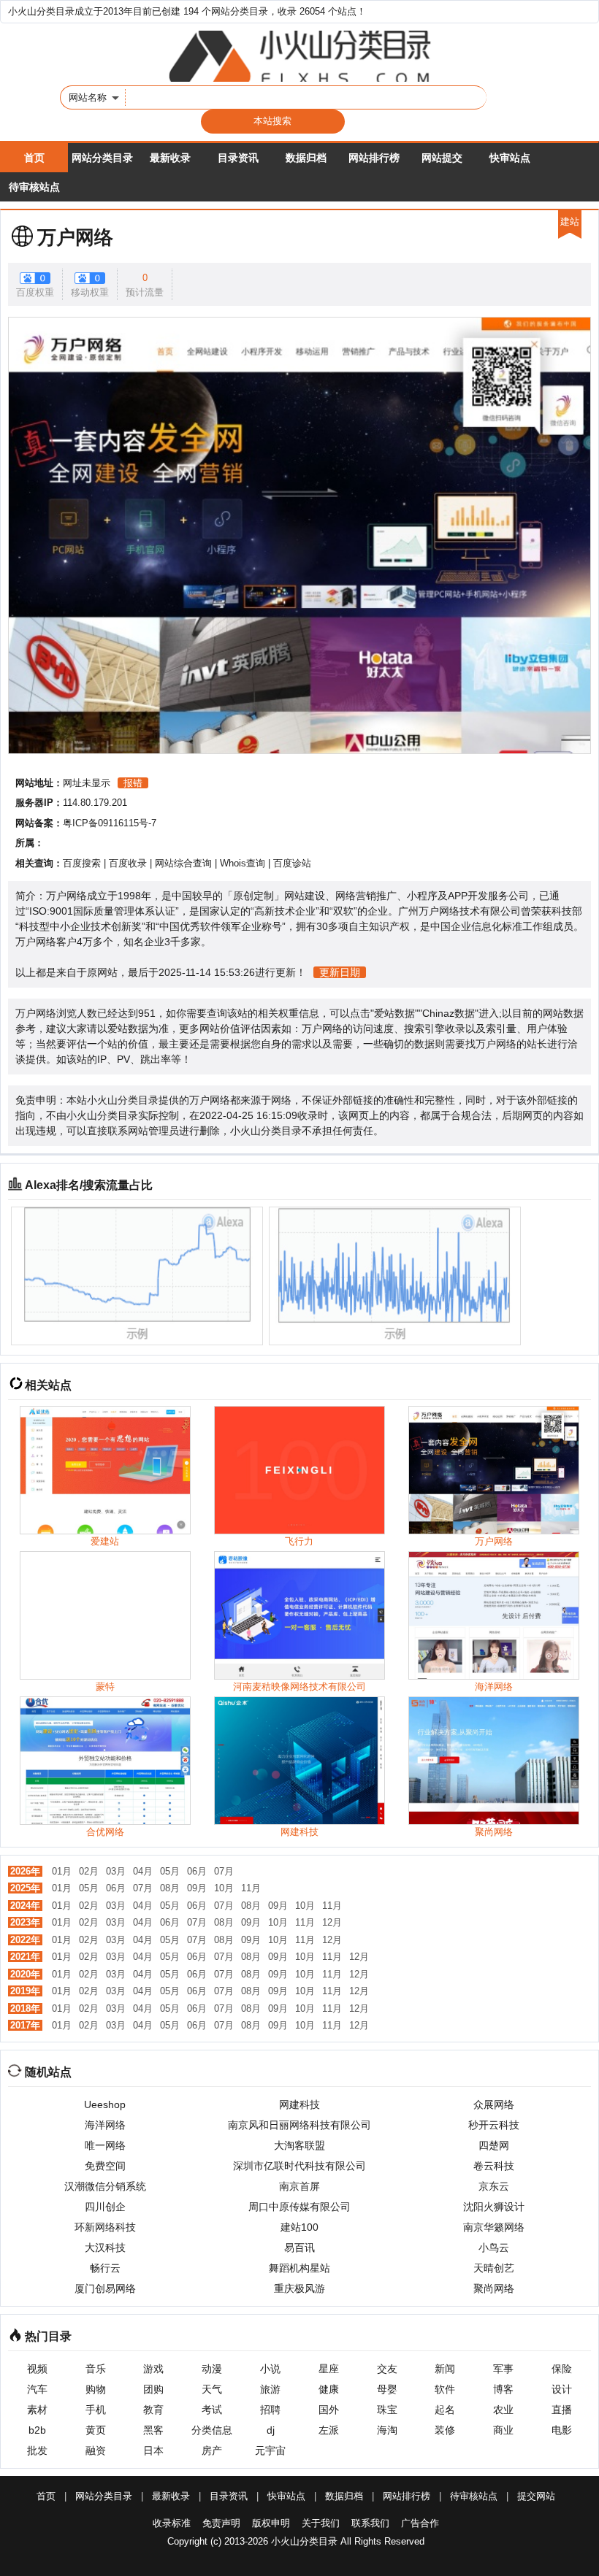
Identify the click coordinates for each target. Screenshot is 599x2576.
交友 (387, 2369)
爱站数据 (394, 1013)
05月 (170, 1871)
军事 (503, 2369)
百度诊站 (292, 863)
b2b (37, 2430)
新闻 (445, 2369)
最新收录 (170, 158)
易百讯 (299, 2248)
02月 (89, 1871)
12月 (332, 1922)
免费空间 (105, 2166)
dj (271, 2430)
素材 (37, 2410)
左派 (329, 2430)
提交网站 (536, 2496)
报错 (133, 783)
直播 (562, 2410)
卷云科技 (494, 2166)
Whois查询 (243, 863)
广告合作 (420, 2523)
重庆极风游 (299, 2288)
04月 (143, 1871)
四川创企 (105, 2207)
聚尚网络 (494, 2288)
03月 (116, 1871)
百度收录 (128, 863)
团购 (153, 2389)
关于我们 (321, 2523)
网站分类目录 (102, 158)
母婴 (387, 2389)
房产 (212, 2450)
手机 (96, 2410)
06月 (197, 1871)
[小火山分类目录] (299, 56)
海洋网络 (105, 2125)
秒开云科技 (494, 2125)
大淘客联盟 (299, 2145)
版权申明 (271, 2523)
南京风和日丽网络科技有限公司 (299, 2125)
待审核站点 (34, 187)
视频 (37, 2369)
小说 (270, 2369)
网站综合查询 (183, 863)
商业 (503, 2430)
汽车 (37, 2389)
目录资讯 (238, 158)
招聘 (270, 2410)
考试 (212, 2410)
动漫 (212, 2369)
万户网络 (75, 237)
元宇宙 (270, 2450)
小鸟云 (494, 2248)
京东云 (494, 2186)
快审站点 (510, 158)
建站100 (299, 2227)
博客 (503, 2389)
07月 (224, 1871)
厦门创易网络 (105, 2288)
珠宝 (387, 2410)
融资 (96, 2450)
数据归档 (306, 158)
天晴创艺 (494, 2268)
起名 (445, 2410)
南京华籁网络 (494, 2227)
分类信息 (212, 2430)
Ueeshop (105, 2104)
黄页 (96, 2430)
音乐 (96, 2369)
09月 (197, 1888)
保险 (562, 2369)
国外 (329, 2410)
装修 (445, 2430)
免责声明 (221, 2523)
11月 (251, 1888)
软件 (445, 2389)
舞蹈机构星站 (299, 2268)
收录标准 (172, 2523)
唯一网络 (105, 2145)
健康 (329, 2389)
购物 (96, 2389)
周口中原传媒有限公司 (299, 2207)
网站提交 (442, 158)
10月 (224, 1888)
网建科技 (299, 2104)
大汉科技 (105, 2248)
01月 (62, 1871)
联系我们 (370, 2523)
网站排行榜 (374, 158)
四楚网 (494, 2145)
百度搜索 (82, 863)
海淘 (387, 2430)
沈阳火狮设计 (494, 2207)
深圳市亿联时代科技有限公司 (299, 2166)
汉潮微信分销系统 (105, 2186)
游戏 (153, 2369)
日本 (153, 2450)
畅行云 (105, 2268)
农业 (503, 2410)
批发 (37, 2450)
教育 (153, 2410)
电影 (562, 2430)
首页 (34, 158)
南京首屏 (299, 2186)
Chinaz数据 (449, 1013)
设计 (562, 2389)
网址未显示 (87, 783)
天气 (212, 2389)
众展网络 (494, 2104)
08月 (170, 1888)
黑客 (153, 2430)
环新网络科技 (105, 2227)
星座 (329, 2369)
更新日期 (340, 972)
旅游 (270, 2389)
